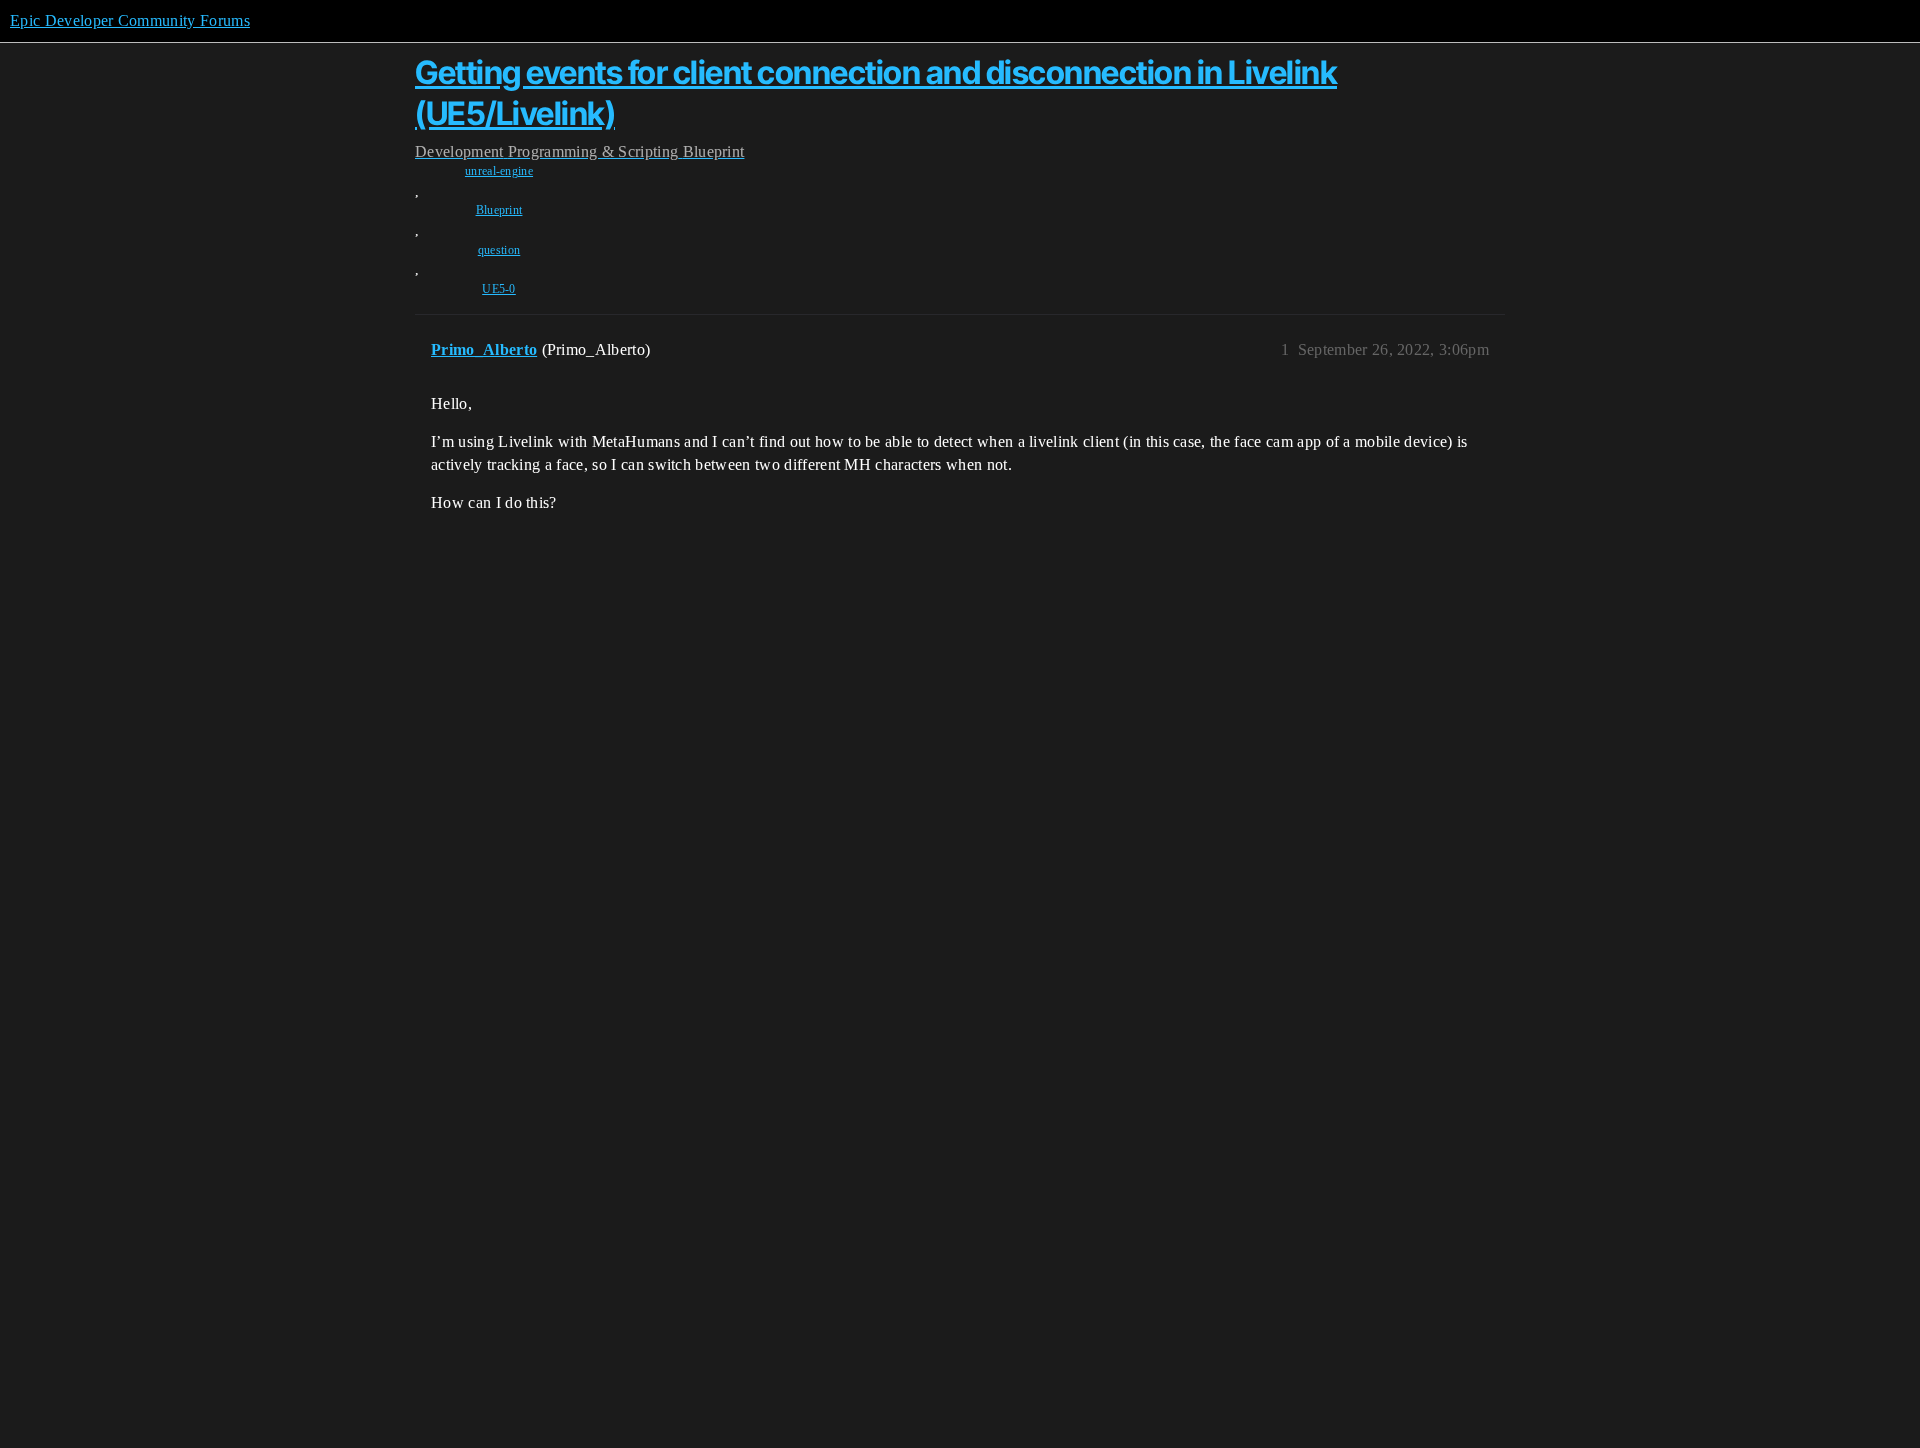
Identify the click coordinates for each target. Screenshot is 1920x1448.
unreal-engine (499, 171)
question (499, 250)
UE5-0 (499, 289)
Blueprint (499, 210)
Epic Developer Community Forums (130, 20)
